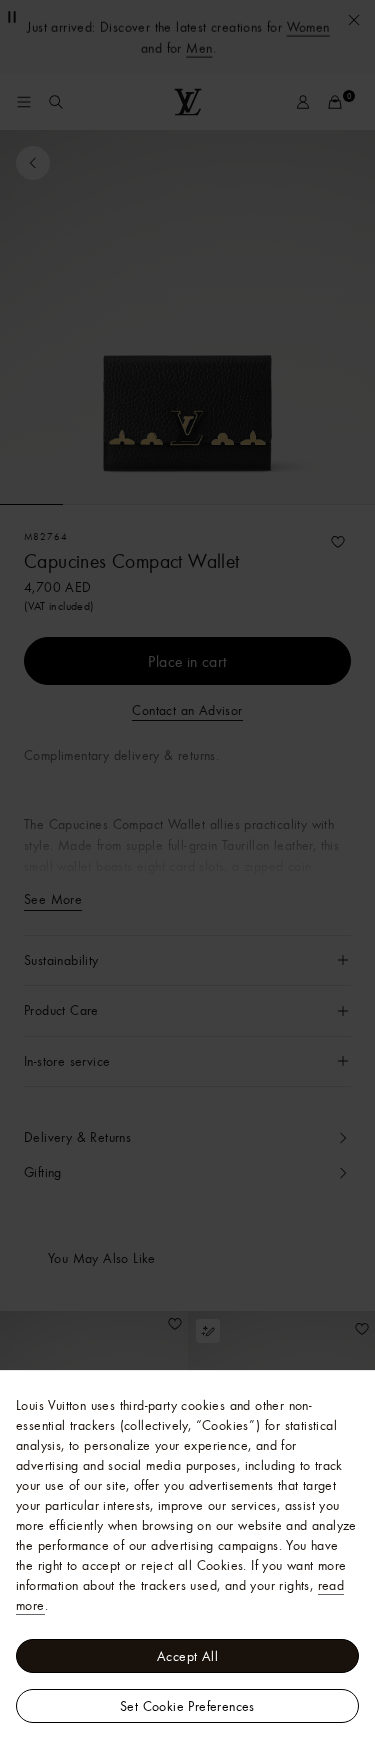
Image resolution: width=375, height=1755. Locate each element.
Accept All (187, 1656)
